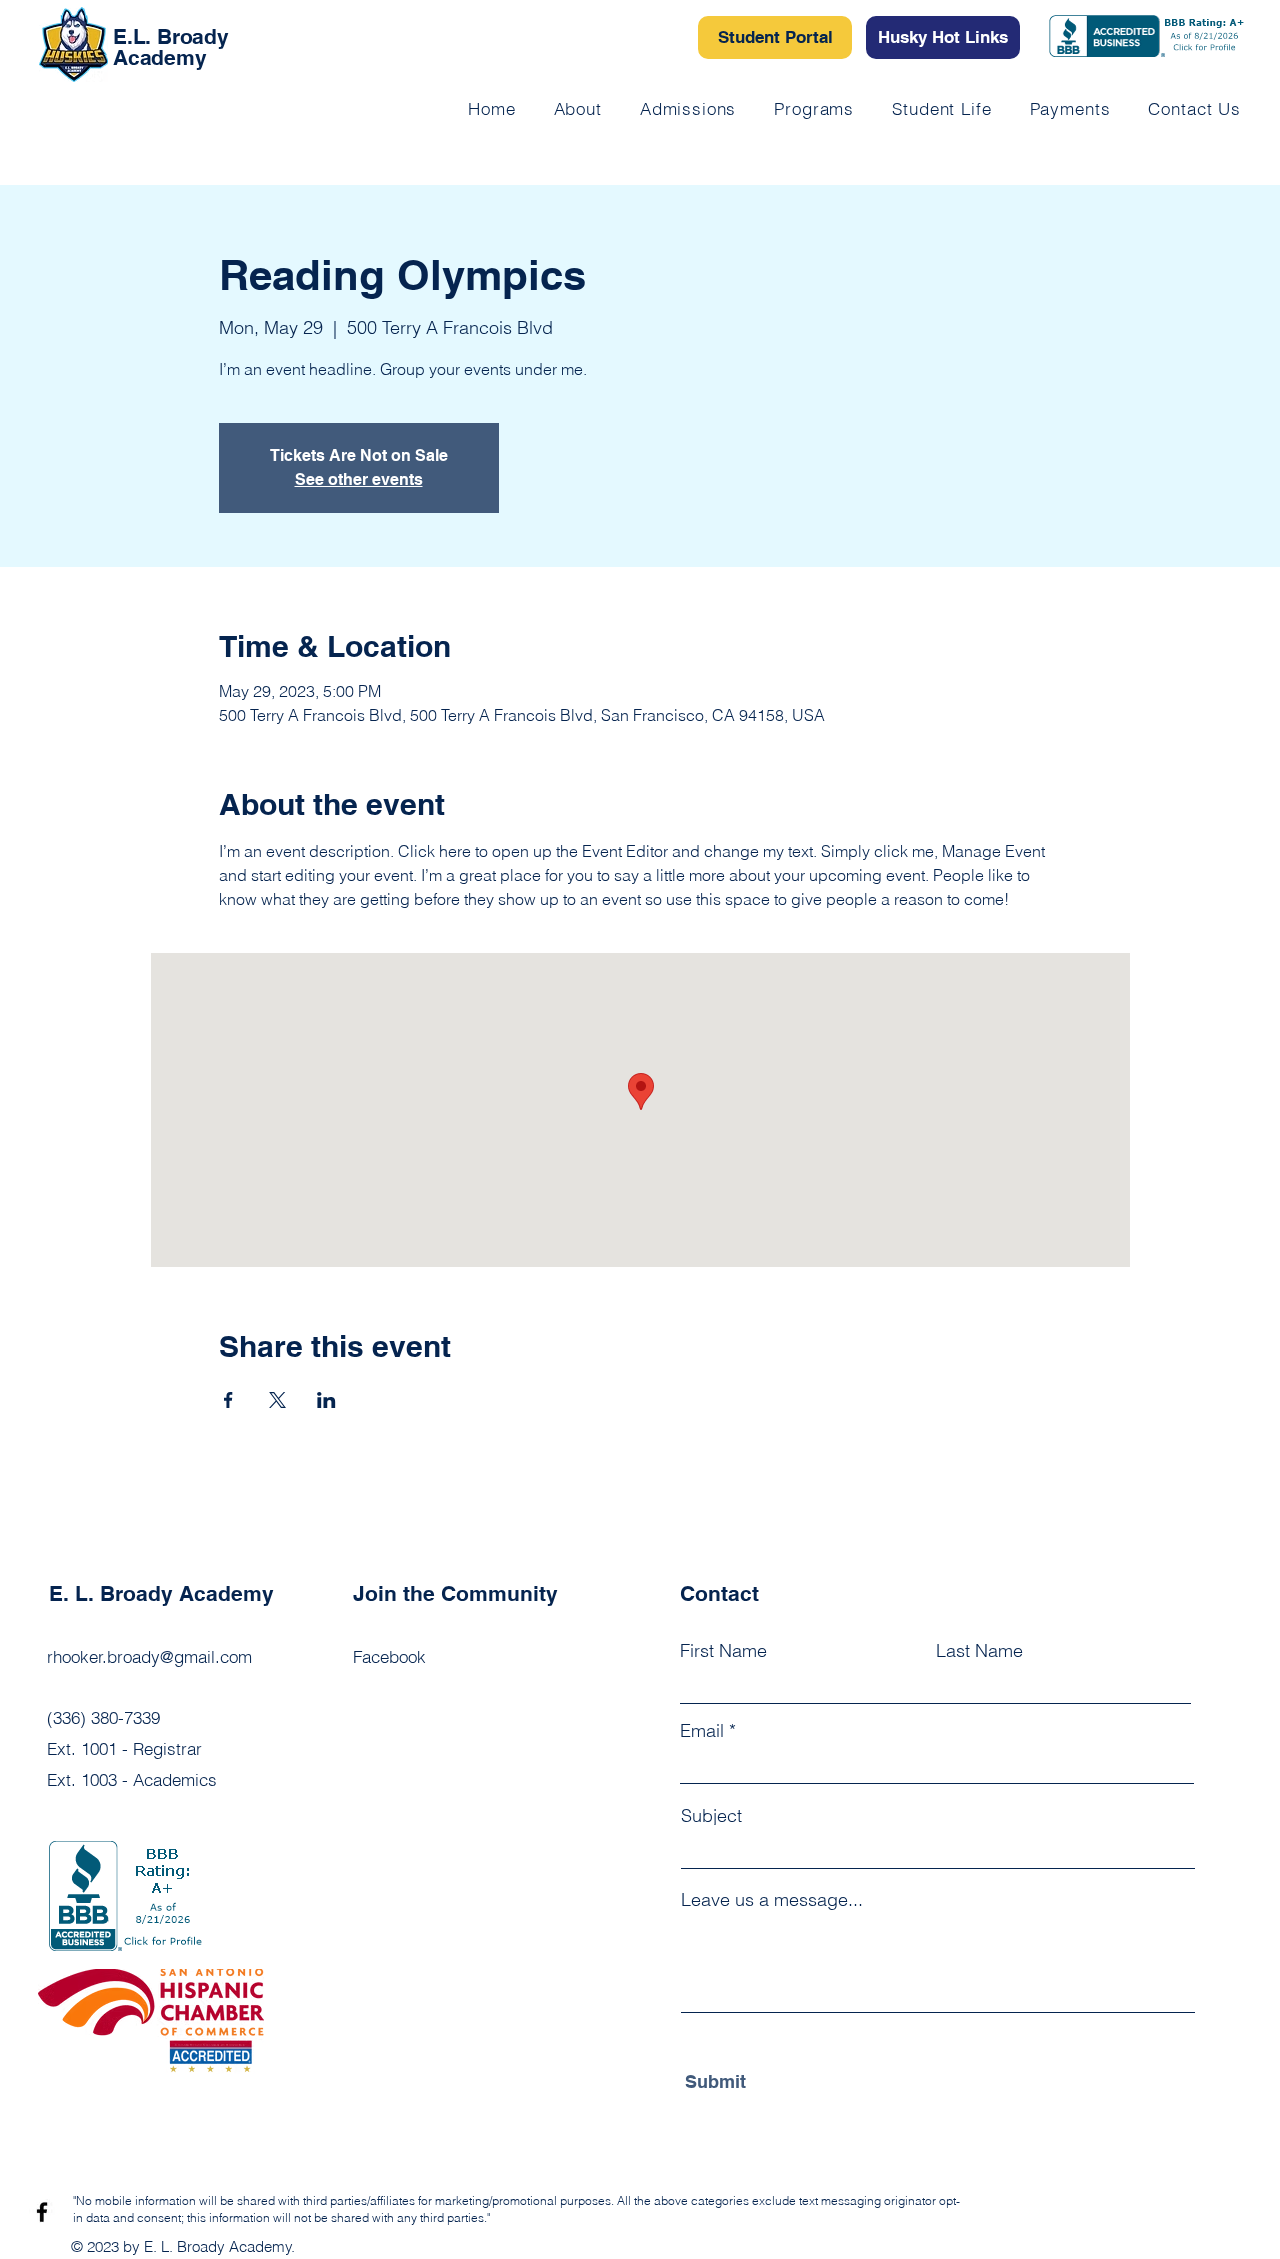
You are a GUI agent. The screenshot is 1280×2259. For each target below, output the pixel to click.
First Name (723, 1651)
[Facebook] (42, 2212)
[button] (941, 108)
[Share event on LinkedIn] (326, 1400)
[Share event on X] (277, 1400)
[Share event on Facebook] (228, 1400)
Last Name (979, 1651)
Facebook (389, 1656)
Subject (711, 1816)
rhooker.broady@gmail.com (149, 1656)
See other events (359, 479)
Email (702, 1731)
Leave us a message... (772, 1900)
